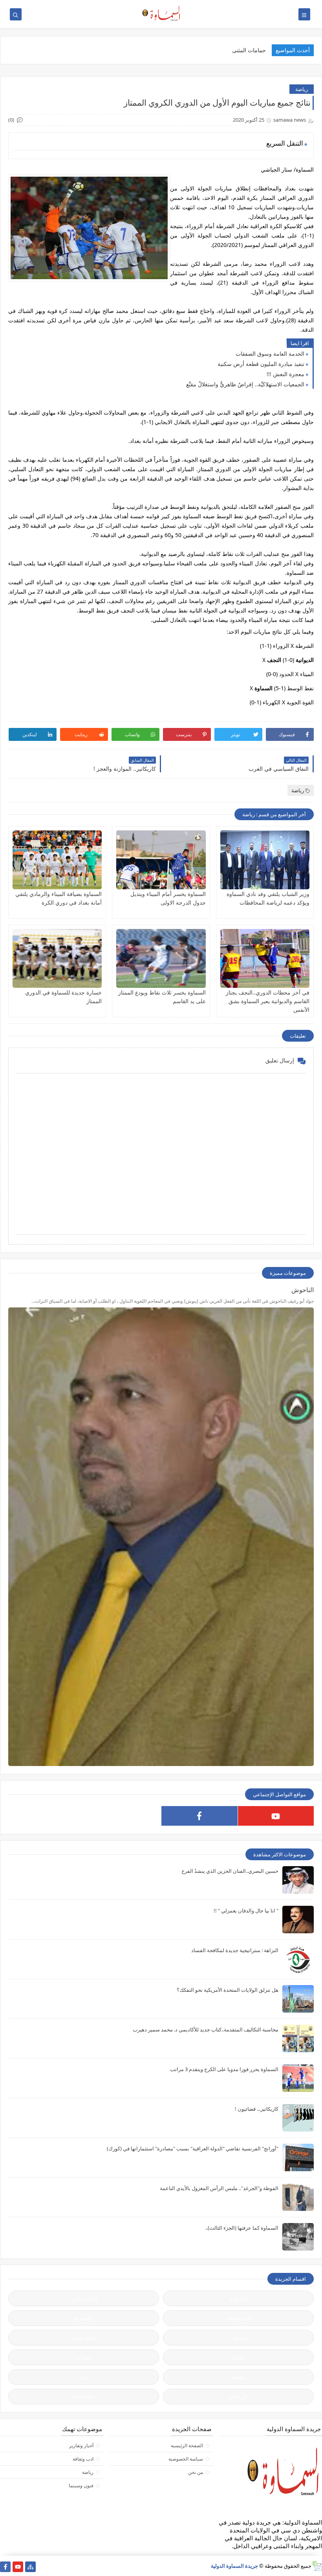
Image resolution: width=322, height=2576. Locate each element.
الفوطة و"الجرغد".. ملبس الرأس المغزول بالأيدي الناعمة (219, 2188)
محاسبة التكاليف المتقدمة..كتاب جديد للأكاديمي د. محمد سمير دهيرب (206, 2029)
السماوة (263, 688)
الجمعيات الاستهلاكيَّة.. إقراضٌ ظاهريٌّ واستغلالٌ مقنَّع (245, 384)
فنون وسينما (81, 2486)
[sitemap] (30, 2567)
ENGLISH (84, 2397)
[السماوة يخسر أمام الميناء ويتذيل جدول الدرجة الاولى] (161, 860)
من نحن (196, 2472)
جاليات (238, 2357)
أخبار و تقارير (84, 2298)
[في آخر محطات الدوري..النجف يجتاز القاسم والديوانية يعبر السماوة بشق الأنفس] (265, 958)
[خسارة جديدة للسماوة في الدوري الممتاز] (57, 958)
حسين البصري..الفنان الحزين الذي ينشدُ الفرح (230, 1871)
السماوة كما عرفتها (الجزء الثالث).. (242, 2228)
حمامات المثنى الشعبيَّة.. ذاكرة (231, 50)
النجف (274, 660)
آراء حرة (239, 2298)
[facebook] (199, 1816)
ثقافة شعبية (84, 2338)
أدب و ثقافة (238, 2318)
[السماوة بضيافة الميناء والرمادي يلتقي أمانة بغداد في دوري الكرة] (57, 860)
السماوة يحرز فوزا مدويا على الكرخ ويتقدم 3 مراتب (224, 2069)
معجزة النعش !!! (285, 374)
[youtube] (276, 1816)
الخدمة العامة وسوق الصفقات (270, 354)
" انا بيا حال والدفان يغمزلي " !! (246, 1911)
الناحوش (303, 1290)
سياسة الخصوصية (186, 2459)
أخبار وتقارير (81, 2445)
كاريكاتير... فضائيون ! (257, 2109)
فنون (84, 2377)
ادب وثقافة (83, 2459)
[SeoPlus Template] (317, 2566)
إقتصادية (84, 2318)
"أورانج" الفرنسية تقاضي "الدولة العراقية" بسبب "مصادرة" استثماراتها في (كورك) (193, 2148)
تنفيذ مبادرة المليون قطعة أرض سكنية (261, 364)
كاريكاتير (238, 2397)
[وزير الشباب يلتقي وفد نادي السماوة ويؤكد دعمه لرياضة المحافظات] (265, 860)
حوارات (84, 2357)
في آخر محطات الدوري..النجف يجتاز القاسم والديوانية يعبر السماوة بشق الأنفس (268, 1001)
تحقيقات (238, 2338)
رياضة (302, 89)
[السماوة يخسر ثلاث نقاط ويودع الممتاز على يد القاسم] (161, 958)
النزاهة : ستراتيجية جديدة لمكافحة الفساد (235, 1950)
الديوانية (305, 660)
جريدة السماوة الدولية (234, 2566)
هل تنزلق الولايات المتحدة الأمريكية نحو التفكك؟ (228, 1990)
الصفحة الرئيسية (187, 2445)
